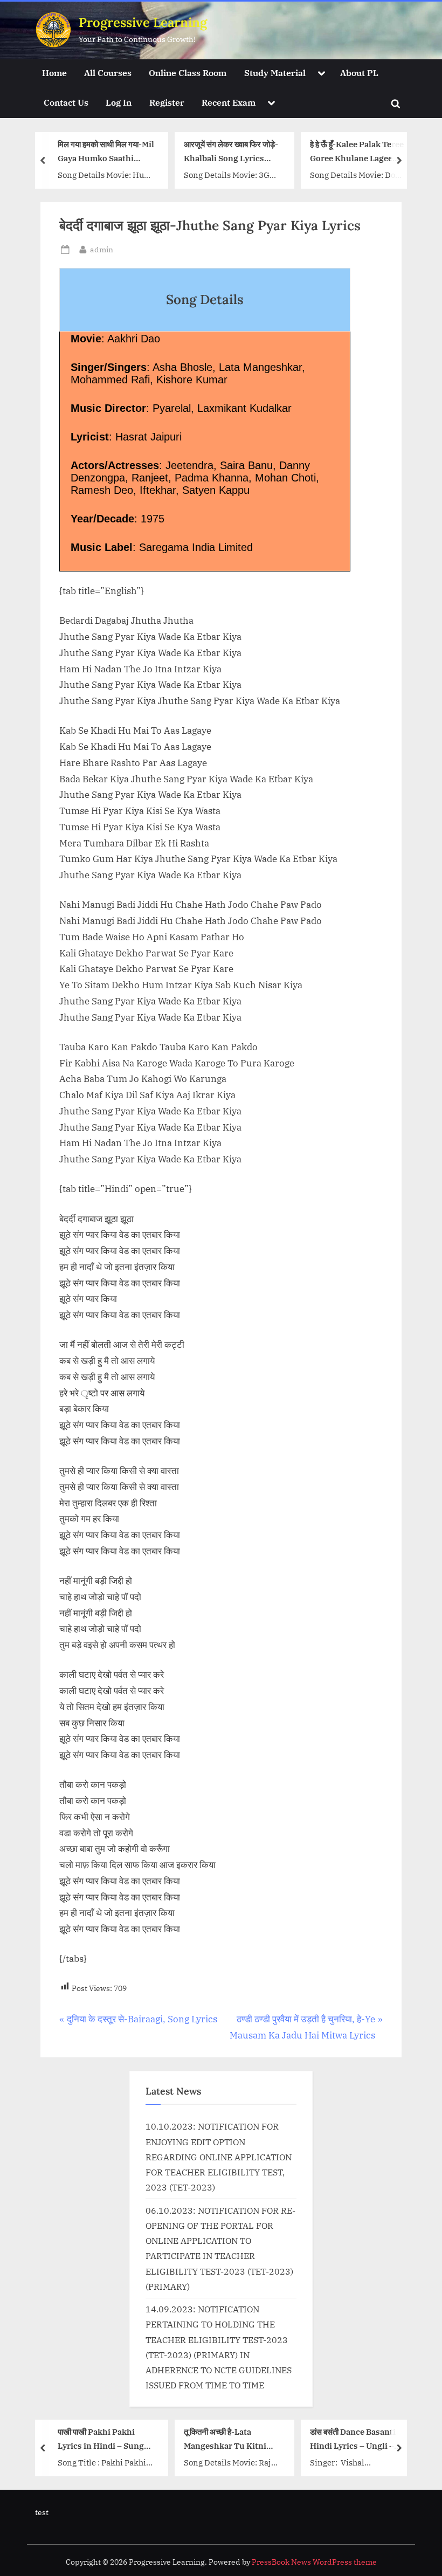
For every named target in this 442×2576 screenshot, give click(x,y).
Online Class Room (188, 73)
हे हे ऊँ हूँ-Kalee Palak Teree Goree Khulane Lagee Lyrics (357, 152)
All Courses (108, 73)
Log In (119, 102)
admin (102, 249)
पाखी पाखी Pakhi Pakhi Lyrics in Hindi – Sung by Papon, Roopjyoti (101, 2439)
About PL (359, 73)
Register (167, 102)
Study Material (275, 73)
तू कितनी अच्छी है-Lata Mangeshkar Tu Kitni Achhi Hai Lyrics (225, 2439)
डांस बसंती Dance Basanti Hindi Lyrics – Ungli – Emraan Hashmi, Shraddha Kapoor (353, 2439)
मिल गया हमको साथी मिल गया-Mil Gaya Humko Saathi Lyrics (106, 152)
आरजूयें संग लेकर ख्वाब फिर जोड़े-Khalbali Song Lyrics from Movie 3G (231, 152)
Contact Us (66, 102)
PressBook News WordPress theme (314, 2562)
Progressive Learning (143, 22)
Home (54, 73)
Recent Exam (229, 102)
